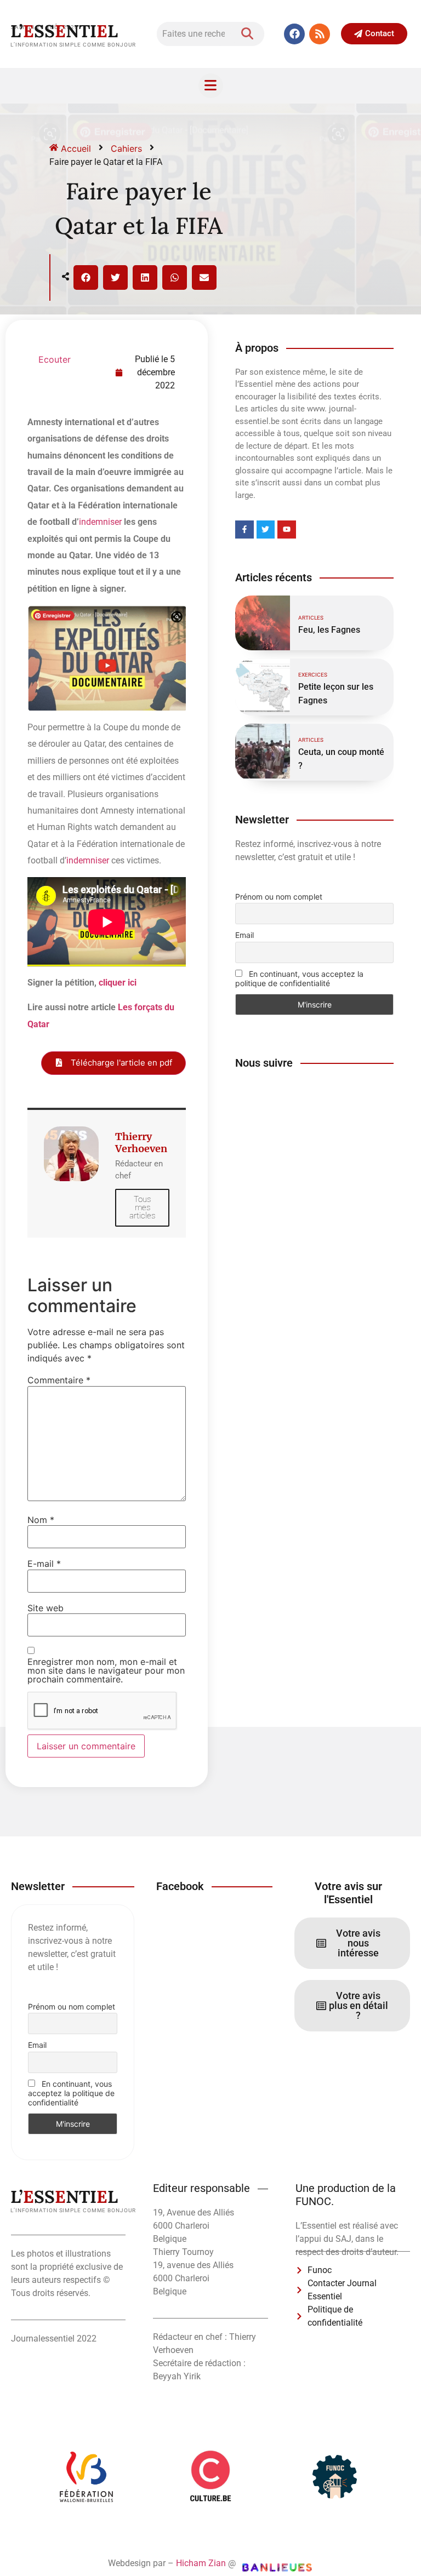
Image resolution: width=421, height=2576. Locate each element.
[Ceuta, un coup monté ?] (263, 751)
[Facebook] (294, 34)
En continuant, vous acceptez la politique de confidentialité (299, 978)
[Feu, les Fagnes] (263, 623)
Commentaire (59, 1380)
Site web (45, 1608)
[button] (86, 277)
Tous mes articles (142, 1207)
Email (244, 935)
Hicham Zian (201, 2563)
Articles (311, 618)
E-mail (44, 1564)
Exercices (313, 675)
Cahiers (126, 148)
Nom (41, 1520)
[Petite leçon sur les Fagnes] (263, 686)
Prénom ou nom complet (279, 897)
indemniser (100, 522)
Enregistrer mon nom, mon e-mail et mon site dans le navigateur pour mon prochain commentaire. (106, 1670)
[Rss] (320, 34)
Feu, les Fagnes (329, 630)
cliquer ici (118, 983)
